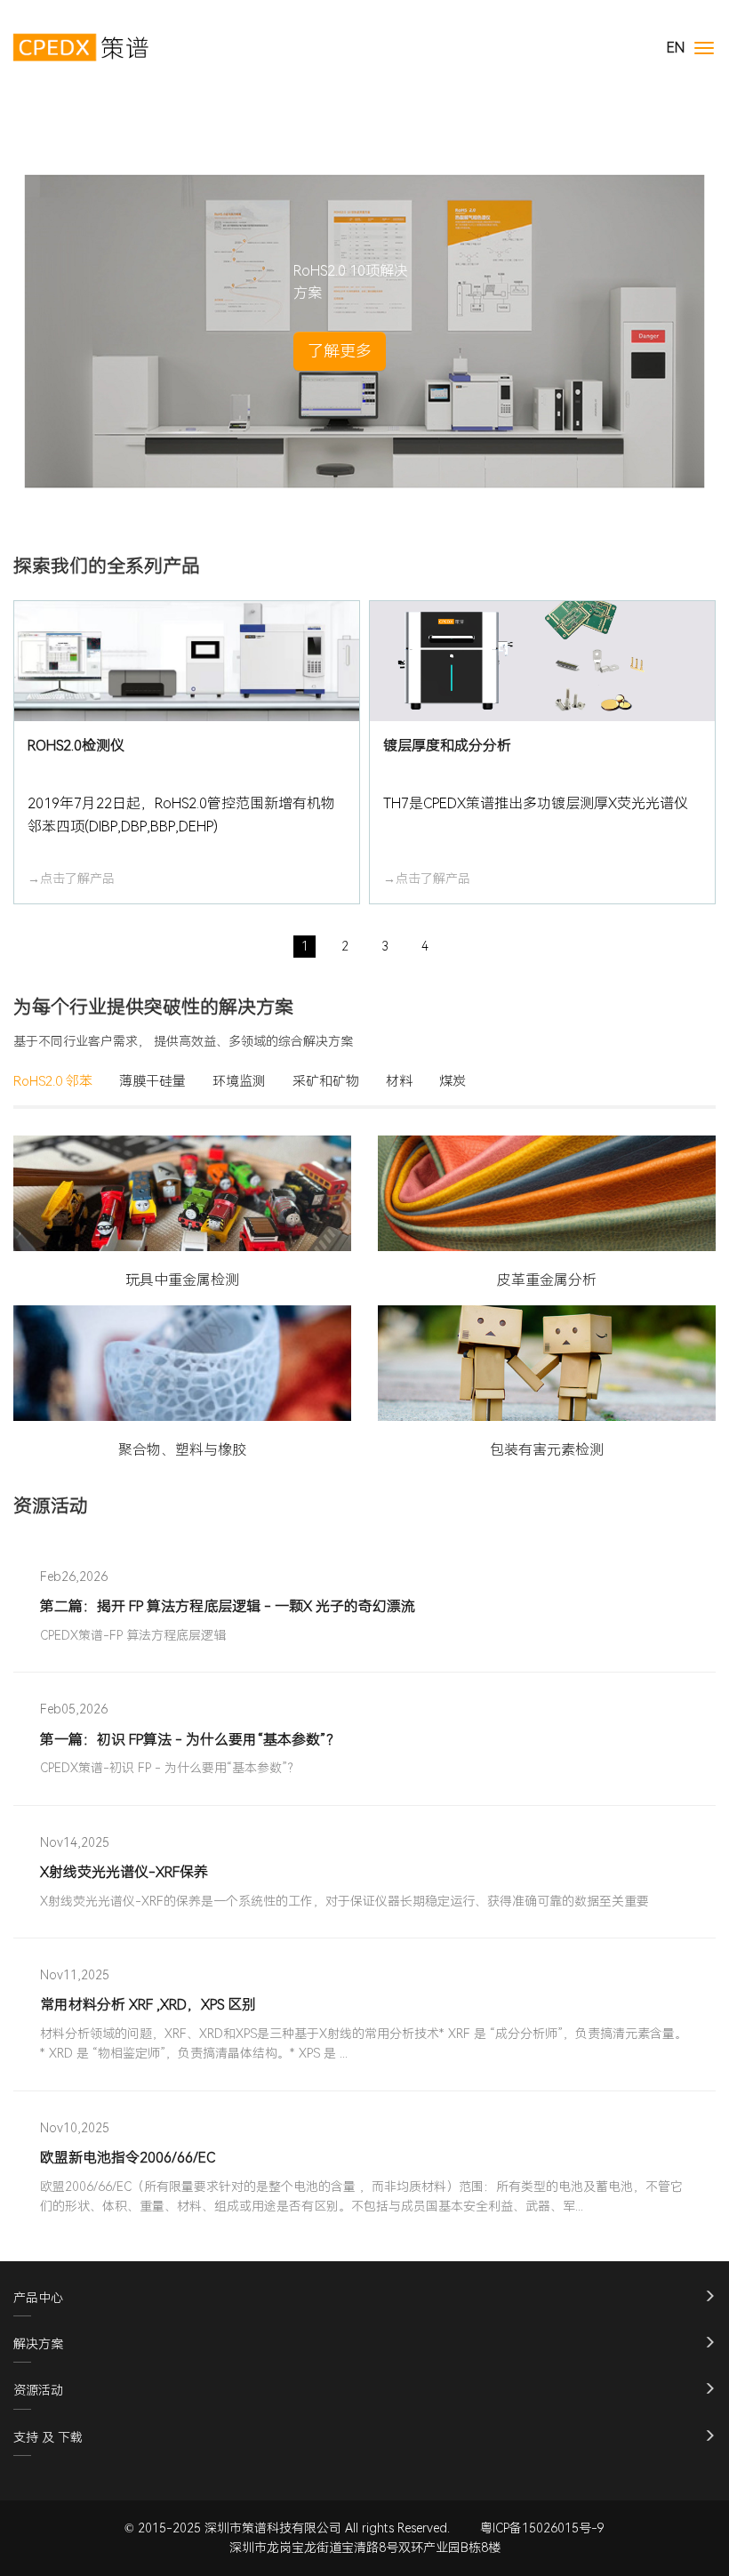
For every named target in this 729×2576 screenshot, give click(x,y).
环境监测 (239, 1081)
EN (676, 48)
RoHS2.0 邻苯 (53, 1081)
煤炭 (453, 1081)
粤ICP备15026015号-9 (542, 2528)
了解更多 (340, 351)
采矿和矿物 (326, 1081)
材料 (399, 1081)
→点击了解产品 (71, 879)
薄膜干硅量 (152, 1081)
